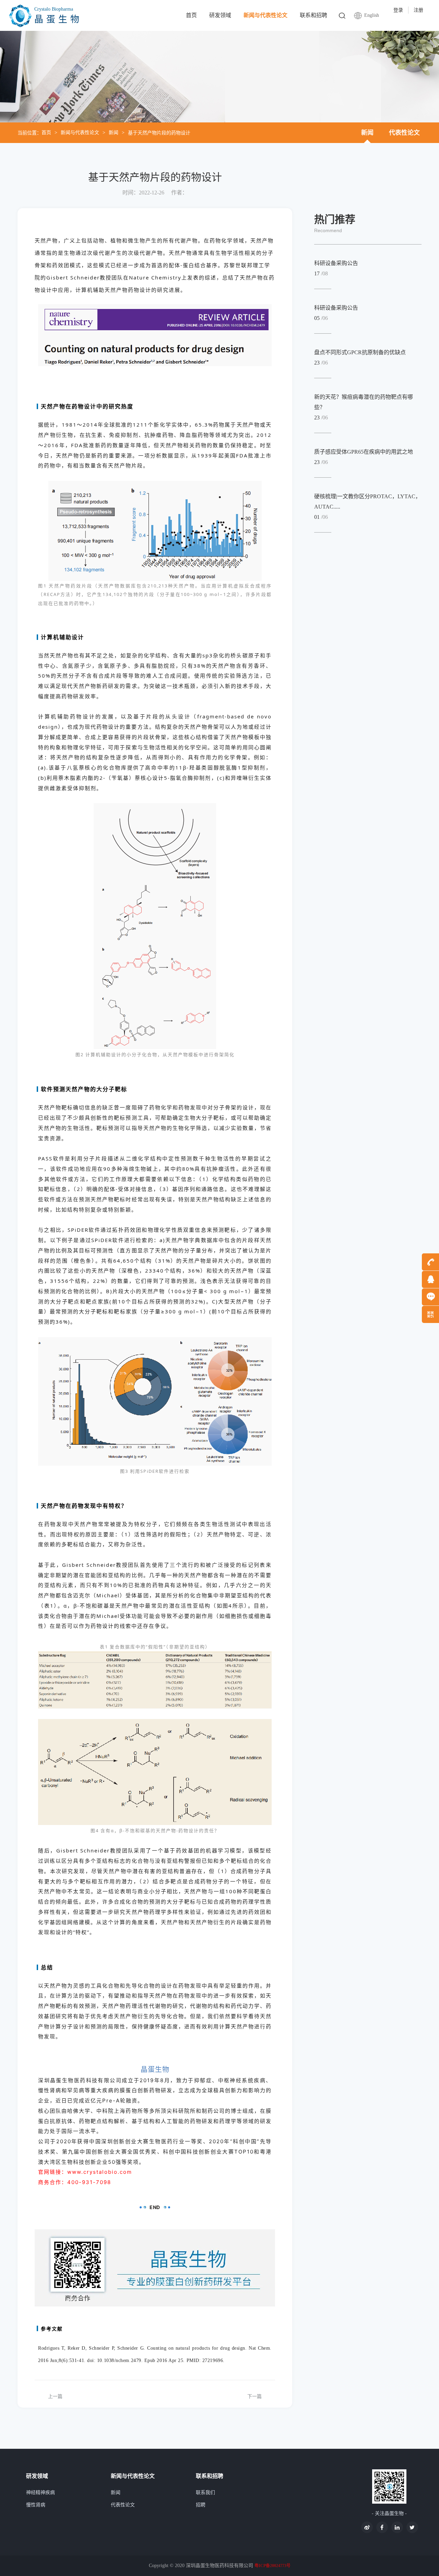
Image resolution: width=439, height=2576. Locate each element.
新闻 (114, 133)
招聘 (201, 2505)
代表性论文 (404, 133)
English (372, 15)
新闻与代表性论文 (265, 15)
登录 (398, 10)
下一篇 (254, 2396)
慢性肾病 (36, 2505)
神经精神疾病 (40, 2492)
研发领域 (220, 15)
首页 (191, 15)
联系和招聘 (313, 15)
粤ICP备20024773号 (272, 2566)
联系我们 (205, 2492)
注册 (418, 10)
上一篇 (55, 2396)
